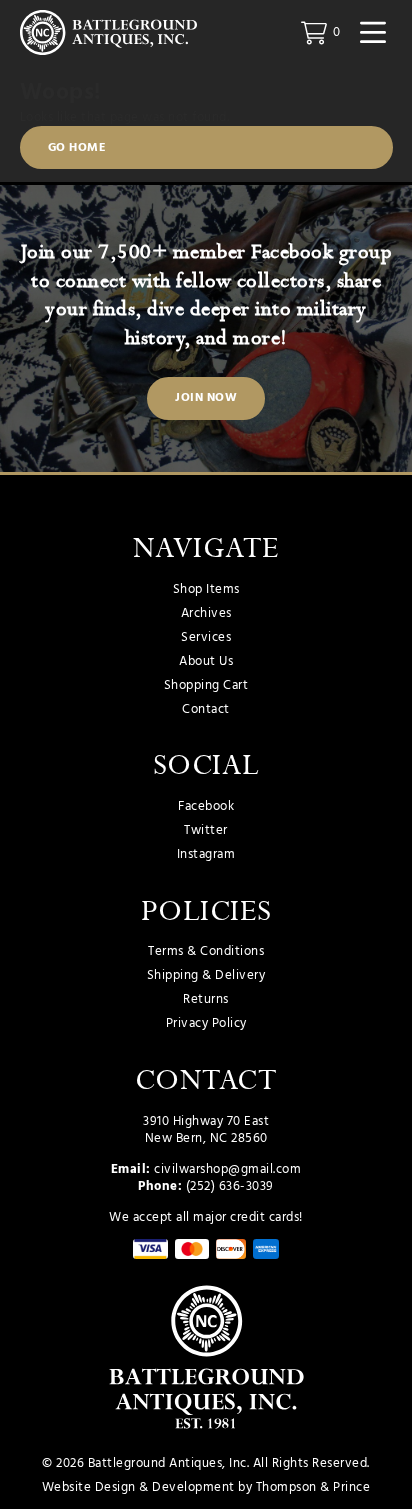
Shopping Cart (206, 686)
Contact (206, 710)
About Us (206, 662)
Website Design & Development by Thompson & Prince (206, 1487)
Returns (206, 1000)
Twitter (206, 831)
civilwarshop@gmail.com (227, 1169)
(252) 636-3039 (230, 1186)
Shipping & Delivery (206, 976)
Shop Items (206, 590)
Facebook (206, 807)
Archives (206, 614)
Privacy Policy (206, 1024)
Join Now (206, 398)
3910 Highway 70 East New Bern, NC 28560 (206, 1130)
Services (206, 638)
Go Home (77, 148)
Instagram (206, 855)
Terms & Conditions (206, 952)
